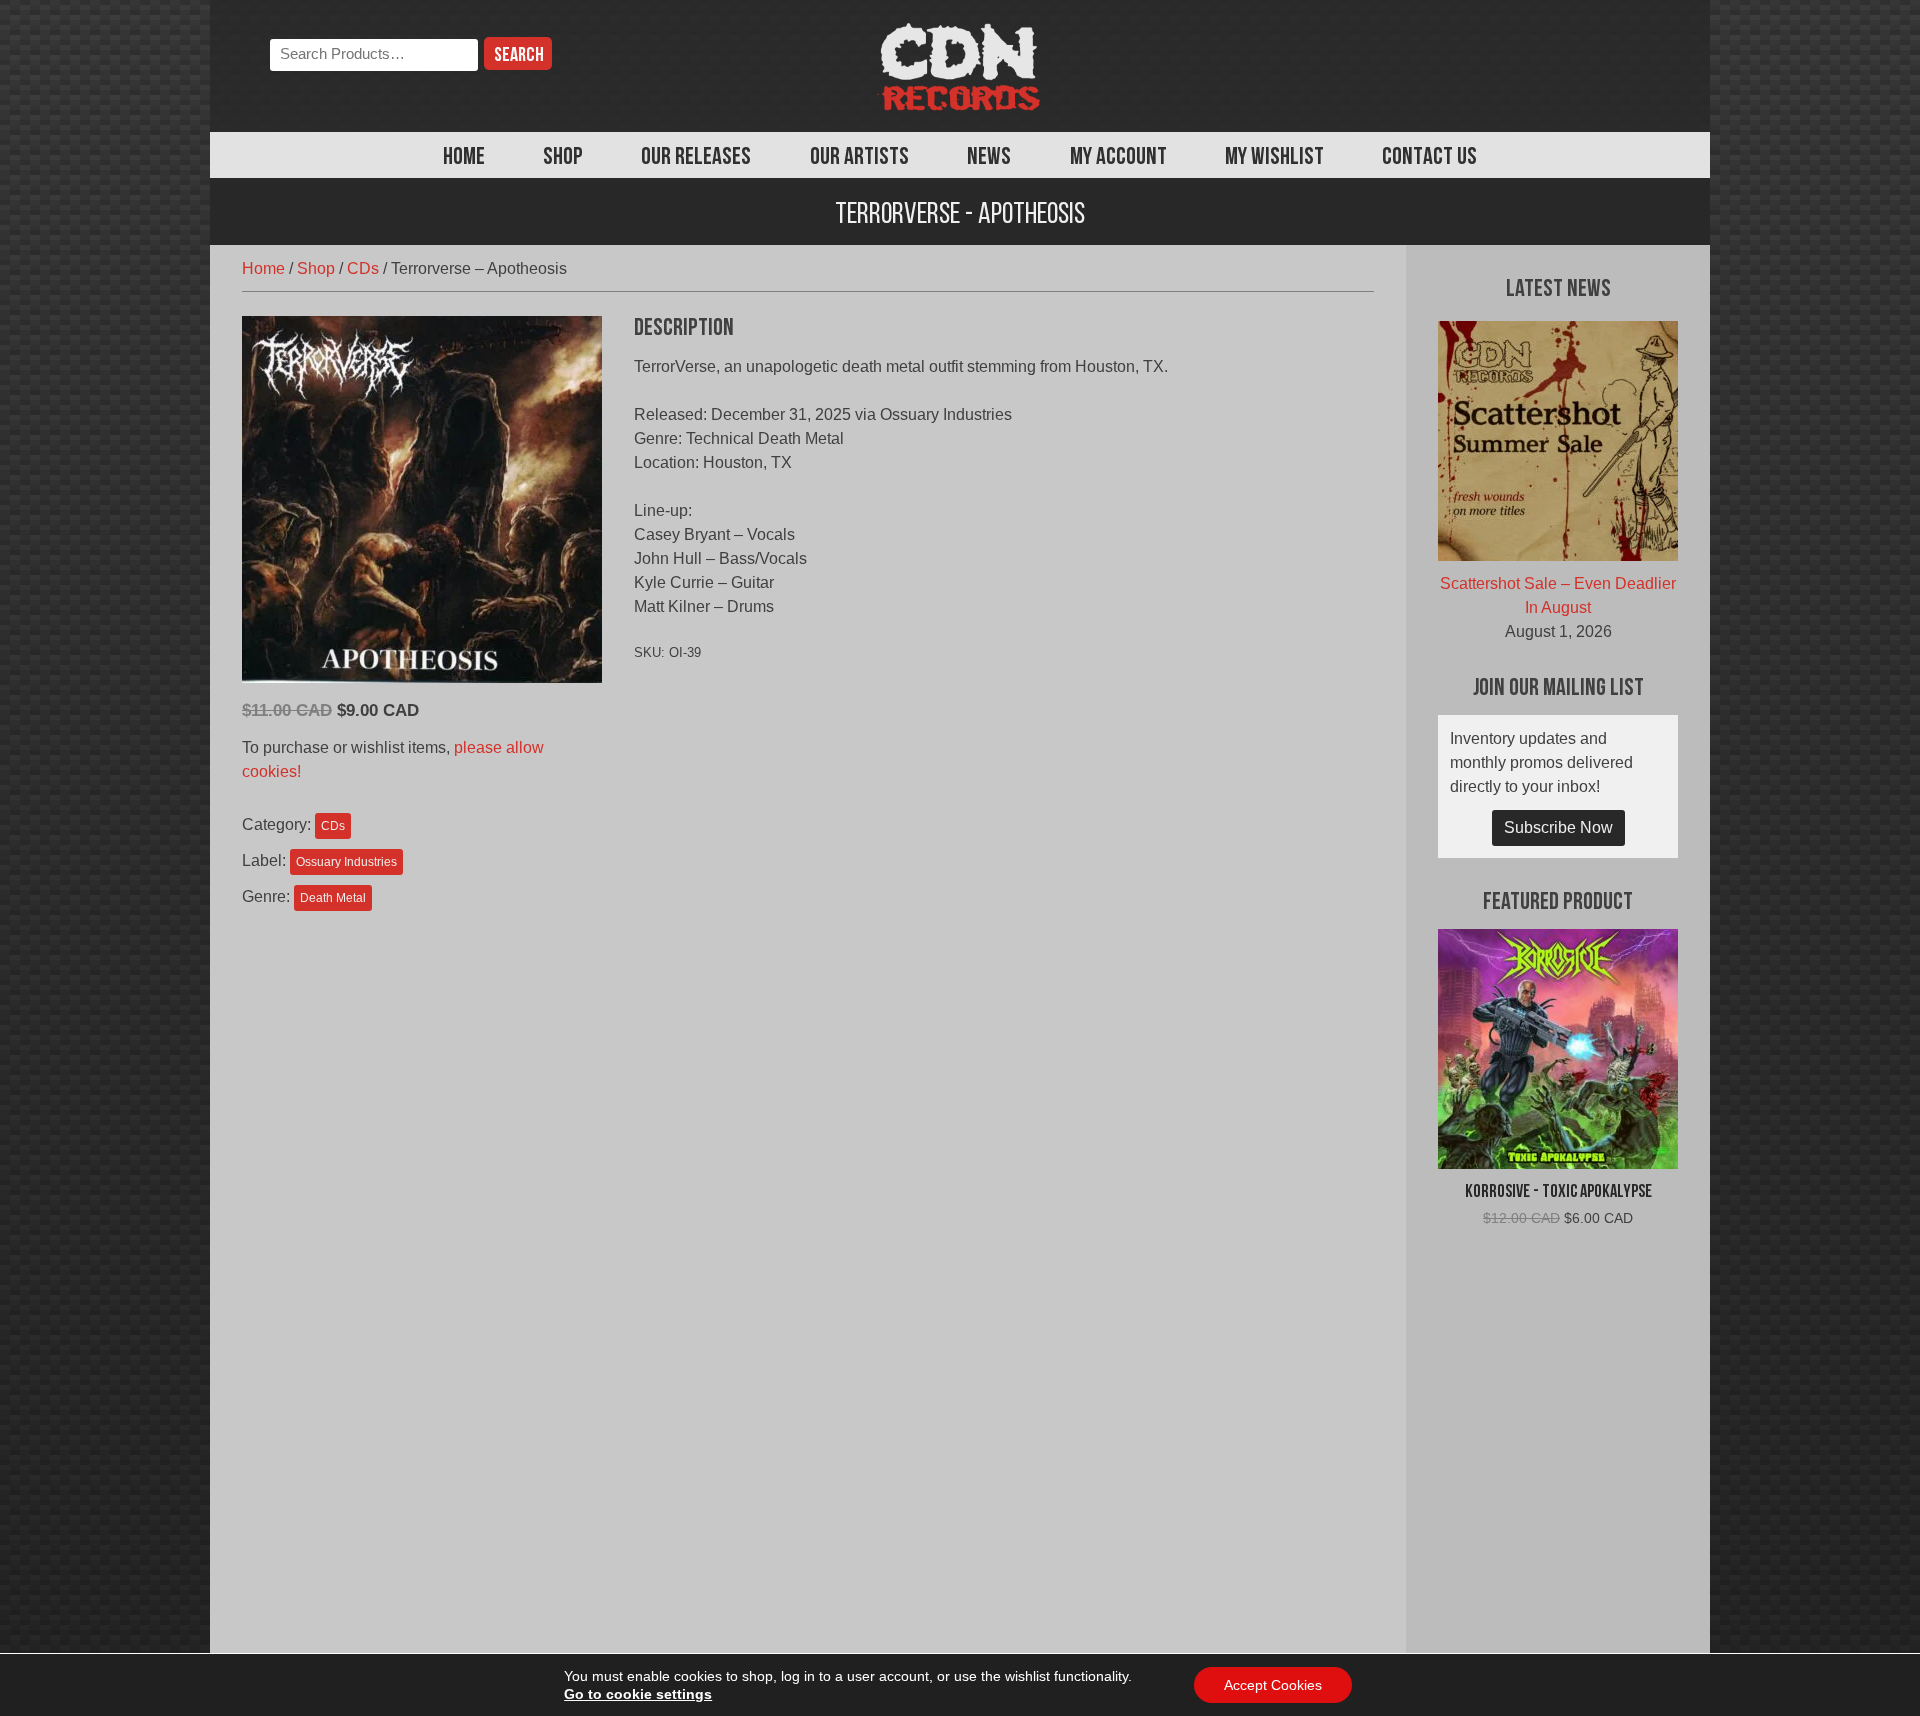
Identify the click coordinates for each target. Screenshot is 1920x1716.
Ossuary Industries (346, 862)
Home (464, 158)
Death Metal (333, 898)
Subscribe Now (1558, 827)
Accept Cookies (1273, 1685)
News (989, 158)
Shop (563, 158)
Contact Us (1429, 158)
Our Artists (859, 158)
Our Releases (696, 158)
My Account (1118, 158)
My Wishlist (1274, 158)
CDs (363, 268)
